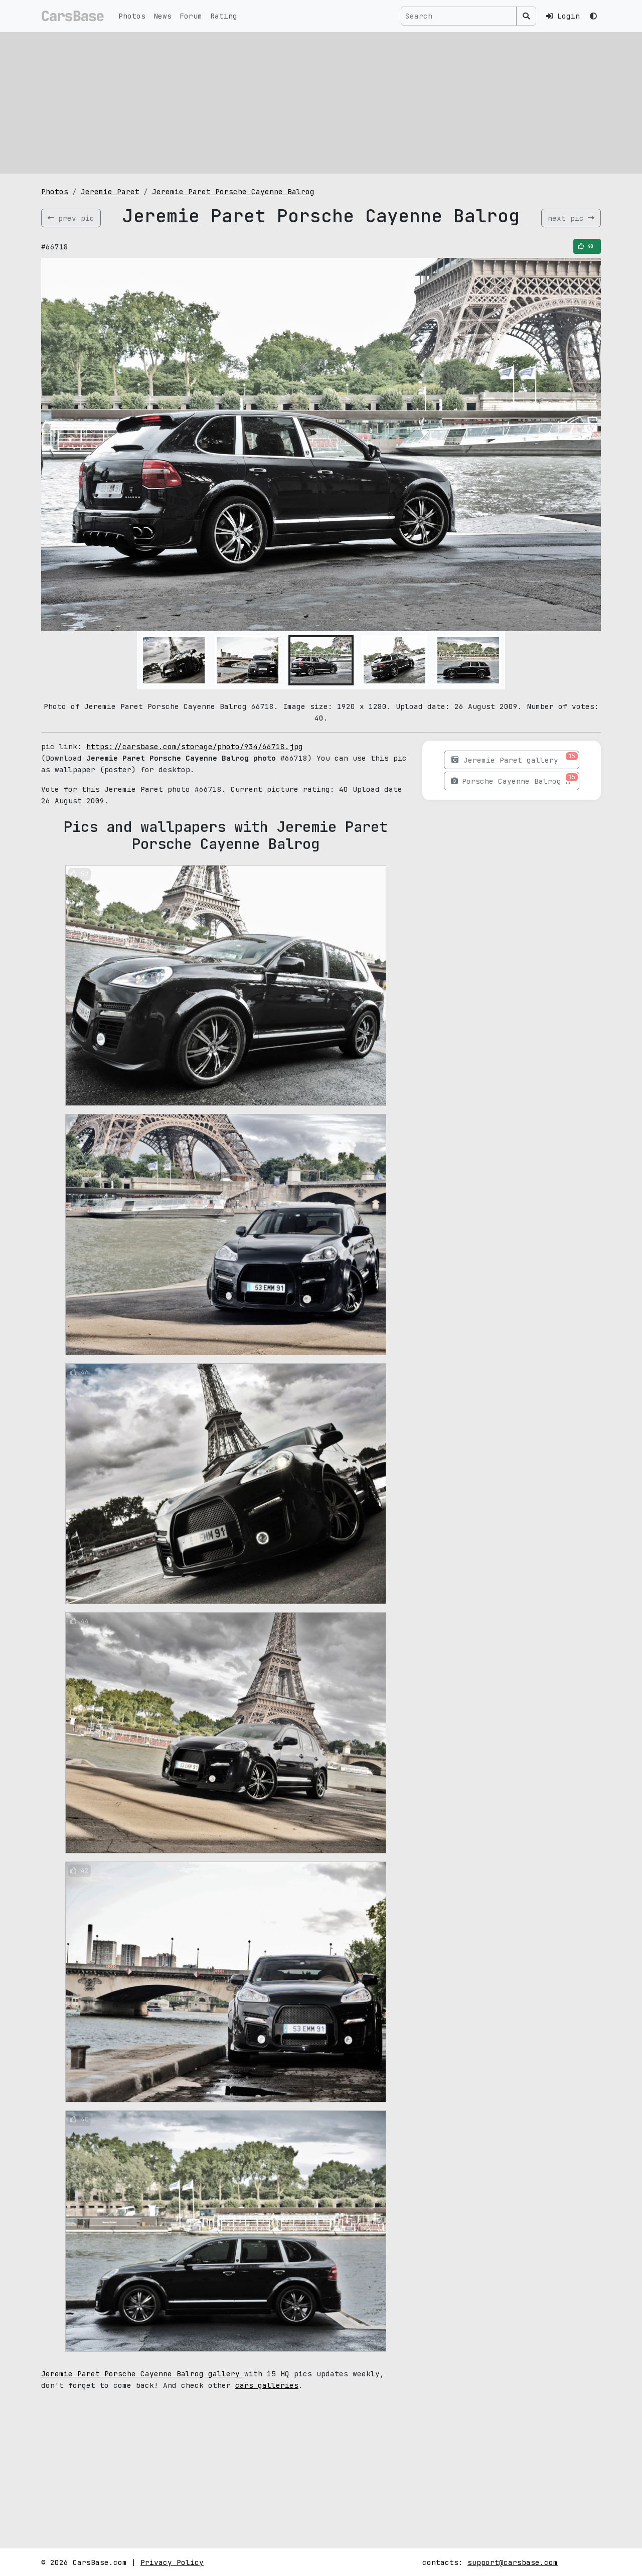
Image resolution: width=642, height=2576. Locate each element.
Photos (132, 16)
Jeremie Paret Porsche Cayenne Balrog (233, 191)
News (163, 16)
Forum (191, 16)
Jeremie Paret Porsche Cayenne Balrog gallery (143, 2374)
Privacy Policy (172, 2562)
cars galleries (267, 2385)
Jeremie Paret (110, 191)
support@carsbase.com (513, 2562)
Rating (224, 16)
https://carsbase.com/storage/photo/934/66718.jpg (195, 746)
